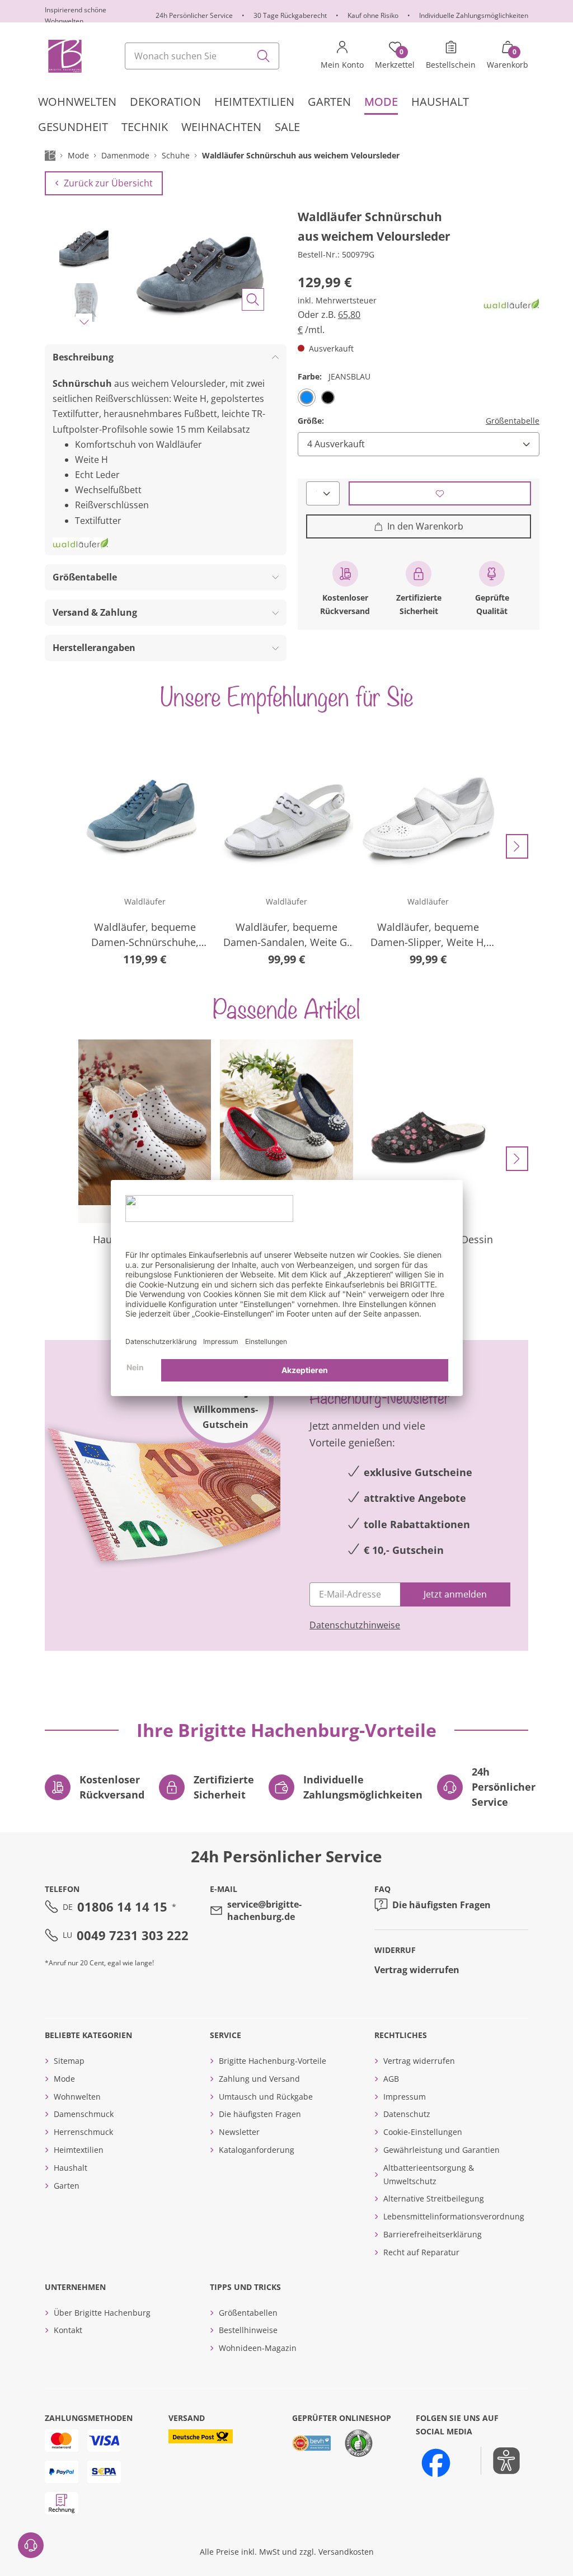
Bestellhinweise (248, 2330)
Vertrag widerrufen (417, 1970)
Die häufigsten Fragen (442, 1905)
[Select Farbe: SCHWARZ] (328, 397)
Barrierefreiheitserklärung (433, 2234)
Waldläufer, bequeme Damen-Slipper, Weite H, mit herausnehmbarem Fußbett (428, 935)
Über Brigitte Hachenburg (102, 2313)
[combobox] (202, 56)
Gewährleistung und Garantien (442, 2150)
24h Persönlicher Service (194, 15)
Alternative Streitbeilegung (434, 2198)
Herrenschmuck (83, 2132)
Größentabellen (248, 2313)
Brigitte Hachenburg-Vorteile (273, 2061)
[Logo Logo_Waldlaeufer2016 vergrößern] (81, 544)
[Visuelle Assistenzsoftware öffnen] (501, 2461)
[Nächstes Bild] (84, 322)
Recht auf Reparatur (421, 2252)
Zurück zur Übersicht (108, 183)
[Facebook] (436, 2463)
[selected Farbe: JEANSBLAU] (307, 397)
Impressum (405, 2097)
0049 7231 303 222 (133, 1935)
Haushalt (71, 2168)
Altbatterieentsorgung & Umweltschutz (429, 2174)
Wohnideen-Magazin (258, 2348)
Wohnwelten (77, 2097)
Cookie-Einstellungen (423, 2132)
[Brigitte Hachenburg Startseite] (64, 56)
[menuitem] (77, 102)
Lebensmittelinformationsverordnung (454, 2216)
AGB (391, 2079)
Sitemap (69, 2061)
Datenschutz (407, 2114)
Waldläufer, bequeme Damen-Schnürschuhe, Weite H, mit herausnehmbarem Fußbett (145, 935)
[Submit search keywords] (264, 56)
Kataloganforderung (257, 2150)
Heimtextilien (79, 2150)
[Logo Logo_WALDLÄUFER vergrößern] (511, 305)
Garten (67, 2186)
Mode (64, 2079)
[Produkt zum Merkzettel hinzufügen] (440, 493)
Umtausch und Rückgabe (266, 2097)
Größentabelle (513, 421)
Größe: (311, 421)
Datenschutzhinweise (355, 1625)
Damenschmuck (84, 2114)
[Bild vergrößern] (253, 299)
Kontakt (68, 2330)
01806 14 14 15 (122, 1907)
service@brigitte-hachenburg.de (264, 1910)
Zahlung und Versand (259, 2079)
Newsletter (239, 2132)
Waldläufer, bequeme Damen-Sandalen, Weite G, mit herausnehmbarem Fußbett (286, 935)
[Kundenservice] (31, 2545)
